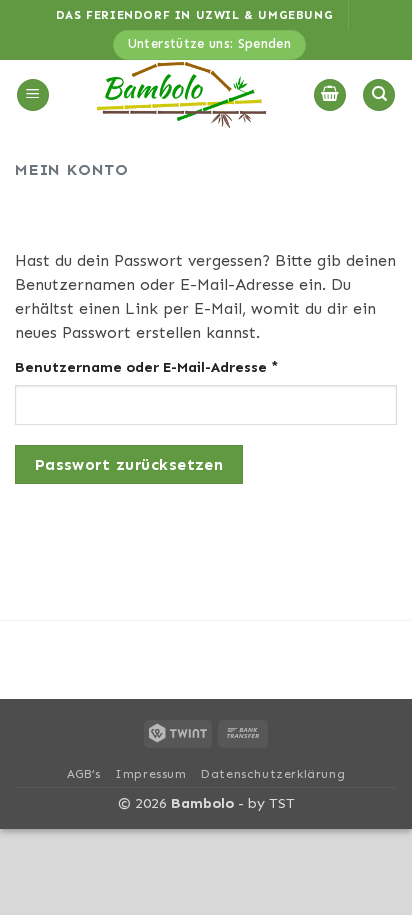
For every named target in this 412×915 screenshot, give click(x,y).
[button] (33, 95)
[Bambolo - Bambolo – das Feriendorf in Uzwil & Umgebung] (181, 95)
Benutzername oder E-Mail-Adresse (192, 366)
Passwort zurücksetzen (129, 464)
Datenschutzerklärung (273, 774)
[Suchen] (379, 95)
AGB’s (84, 774)
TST (282, 803)
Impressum (151, 774)
